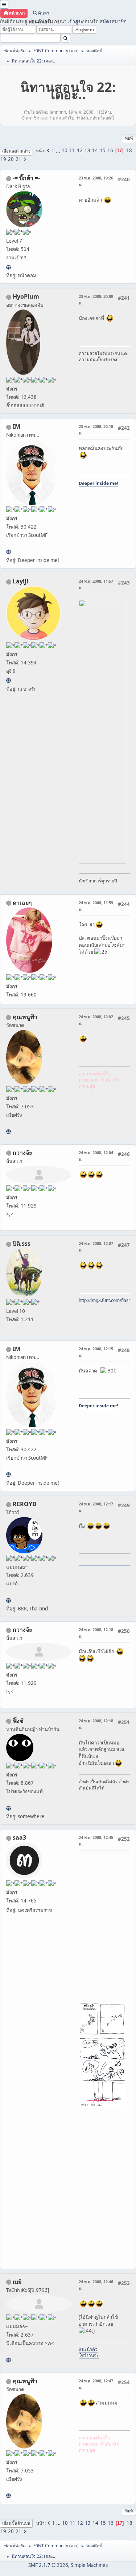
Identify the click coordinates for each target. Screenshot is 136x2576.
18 (129, 150)
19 (3, 159)
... (59, 150)
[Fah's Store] (9, 1132)
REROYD (25, 1504)
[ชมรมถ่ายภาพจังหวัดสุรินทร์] (9, 552)
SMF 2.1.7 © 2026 (48, 2565)
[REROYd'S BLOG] (9, 1600)
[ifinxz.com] (9, 1808)
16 (110, 150)
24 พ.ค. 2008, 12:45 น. (96, 1841)
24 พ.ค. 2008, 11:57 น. (96, 584)
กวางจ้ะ (22, 1153)
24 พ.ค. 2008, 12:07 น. (96, 1247)
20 (11, 159)
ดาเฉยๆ (22, 903)
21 (18, 159)
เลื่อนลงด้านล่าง (16, 151)
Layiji (20, 581)
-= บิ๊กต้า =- (26, 178)
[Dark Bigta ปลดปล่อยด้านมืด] (9, 267)
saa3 (19, 1837)
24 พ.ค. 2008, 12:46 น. (96, 2285)
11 (72, 150)
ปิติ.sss (22, 1243)
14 (95, 150)
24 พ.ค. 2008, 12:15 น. (96, 1352)
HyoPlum (26, 296)
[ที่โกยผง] (9, 2360)
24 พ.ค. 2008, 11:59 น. (96, 906)
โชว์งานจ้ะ (89, 2355)
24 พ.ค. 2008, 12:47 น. (96, 2384)
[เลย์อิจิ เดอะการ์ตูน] (9, 680)
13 (87, 150)
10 (65, 150)
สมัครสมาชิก (113, 21)
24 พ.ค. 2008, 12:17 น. (96, 1507)
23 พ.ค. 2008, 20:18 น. (96, 430)
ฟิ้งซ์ (18, 1721)
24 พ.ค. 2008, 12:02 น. (96, 1020)
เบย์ (17, 2282)
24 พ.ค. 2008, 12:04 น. (96, 1156)
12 (80, 150)
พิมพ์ (129, 138)
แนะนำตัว (88, 2349)
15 (103, 150)
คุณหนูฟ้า (25, 1017)
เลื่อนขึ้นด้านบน (16, 2523)
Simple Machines (89, 2565)
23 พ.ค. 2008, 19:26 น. (96, 181)
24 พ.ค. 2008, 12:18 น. (96, 1633)
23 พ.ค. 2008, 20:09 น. (96, 300)
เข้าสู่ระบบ (78, 21)
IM (17, 426)
